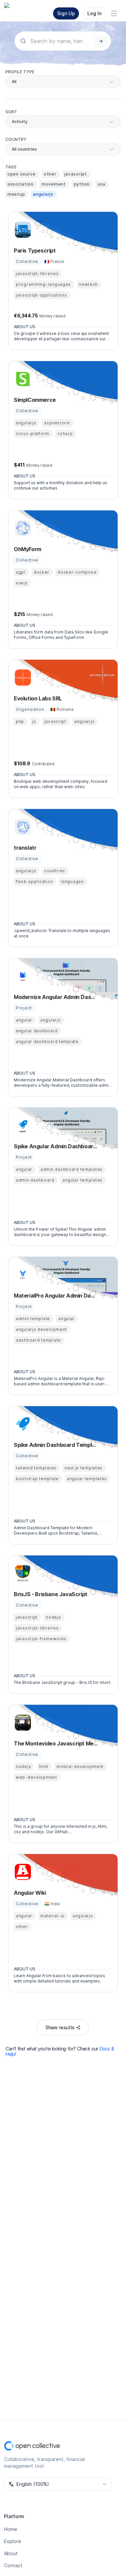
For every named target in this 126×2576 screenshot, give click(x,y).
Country (16, 139)
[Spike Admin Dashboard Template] (22, 1424)
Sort (11, 112)
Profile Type (20, 72)
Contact (13, 2565)
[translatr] (22, 827)
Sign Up (66, 13)
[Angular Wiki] (22, 1872)
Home (11, 2529)
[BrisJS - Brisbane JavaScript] (22, 1573)
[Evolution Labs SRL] (22, 678)
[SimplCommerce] (22, 379)
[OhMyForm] (22, 528)
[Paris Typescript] (22, 230)
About (11, 2553)
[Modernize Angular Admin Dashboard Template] (22, 976)
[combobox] (12, 149)
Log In (94, 13)
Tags (11, 167)
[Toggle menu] (114, 13)
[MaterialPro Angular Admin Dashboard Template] (22, 1275)
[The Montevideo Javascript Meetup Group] (22, 1723)
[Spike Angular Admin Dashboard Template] (22, 1125)
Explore (13, 2541)
